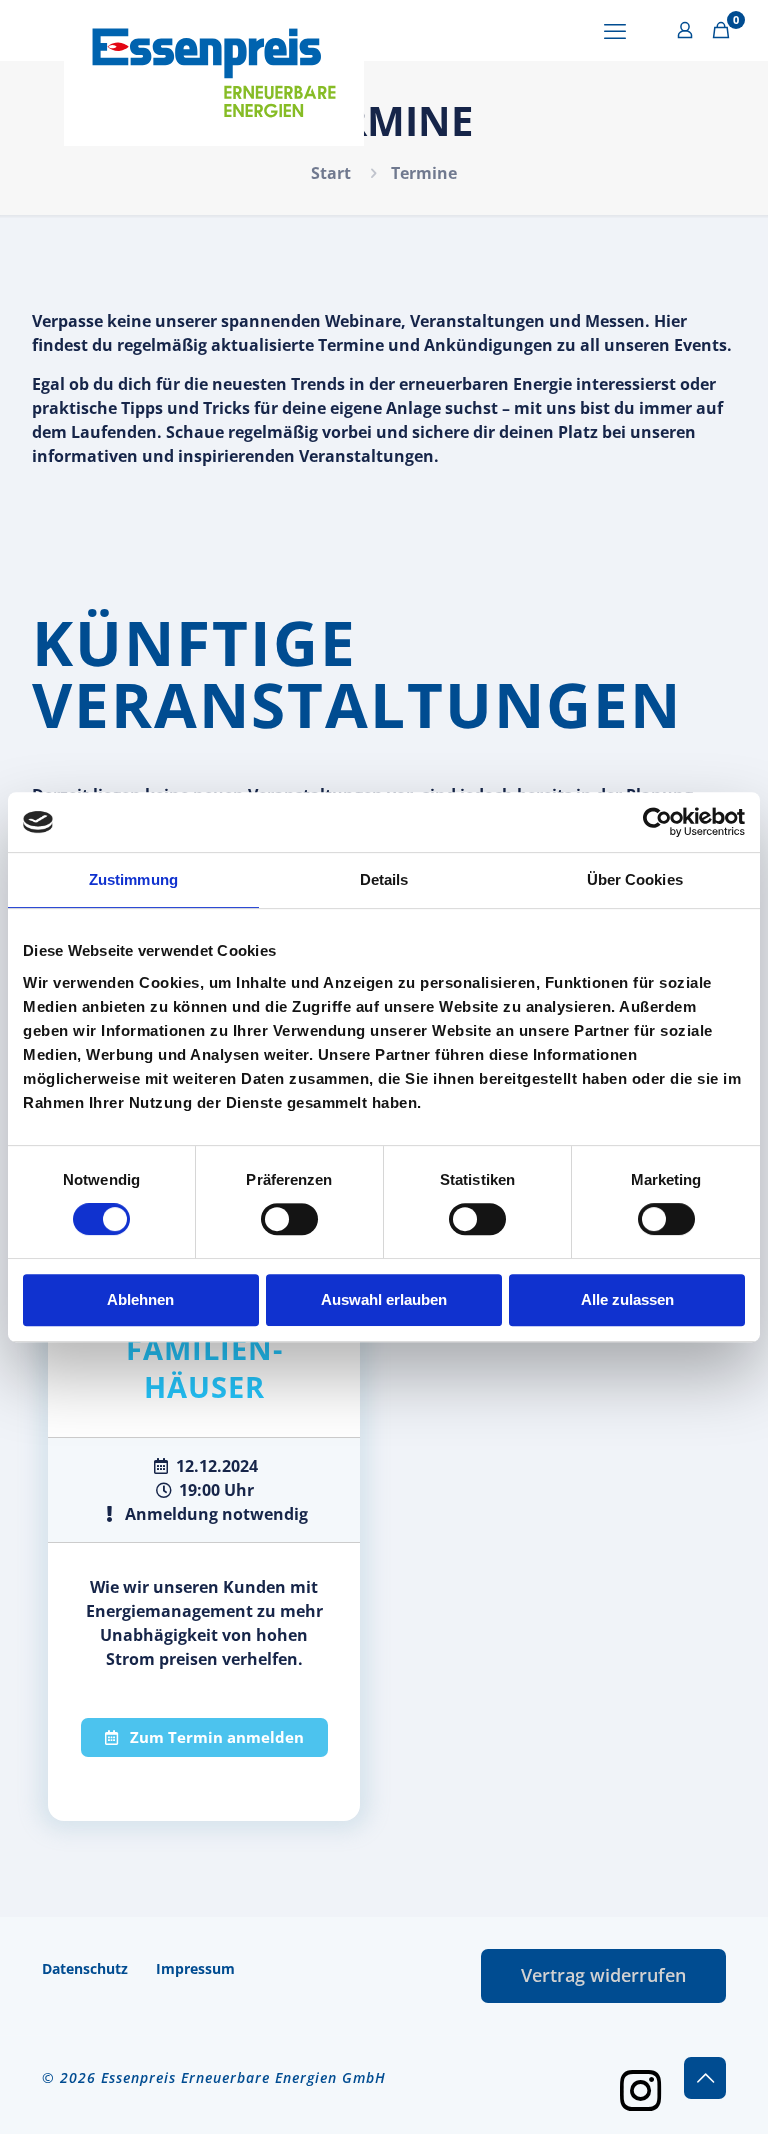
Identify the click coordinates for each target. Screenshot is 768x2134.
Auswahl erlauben (384, 1299)
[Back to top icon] (705, 2078)
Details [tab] (384, 879)
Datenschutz (85, 1968)
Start (331, 173)
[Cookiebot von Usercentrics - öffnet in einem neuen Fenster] (657, 822)
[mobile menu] (615, 30)
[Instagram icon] (640, 2088)
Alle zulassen (627, 1299)
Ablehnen (140, 1299)
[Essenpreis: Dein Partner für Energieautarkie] (214, 73)
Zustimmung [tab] (133, 879)
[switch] (289, 1219)
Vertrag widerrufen (603, 1975)
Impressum (195, 1968)
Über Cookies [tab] (635, 879)
